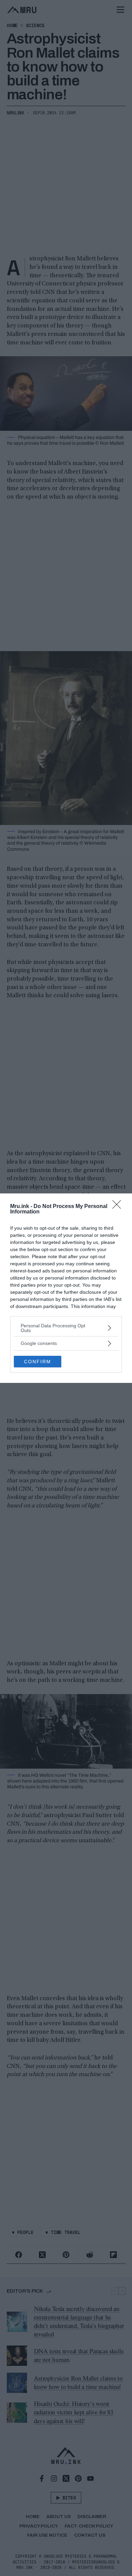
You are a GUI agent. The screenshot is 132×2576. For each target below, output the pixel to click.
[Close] (119, 1207)
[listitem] (66, 1328)
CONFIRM (38, 1362)
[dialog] (66, 1288)
